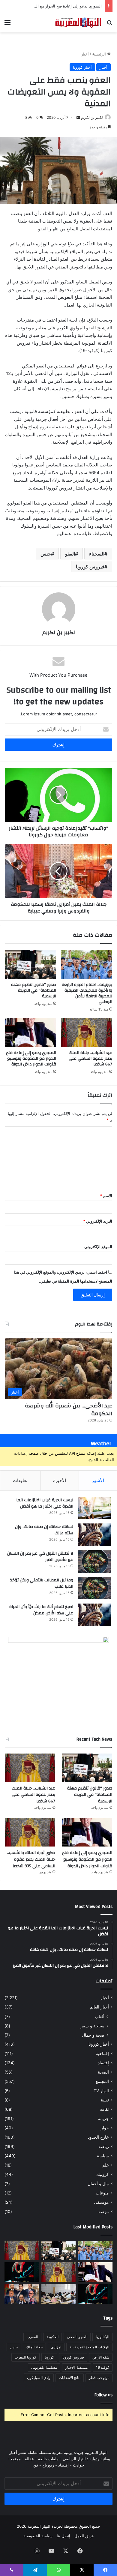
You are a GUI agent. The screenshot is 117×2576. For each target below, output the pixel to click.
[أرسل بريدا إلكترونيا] (78, 117)
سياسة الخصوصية (38, 2536)
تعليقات (20, 1480)
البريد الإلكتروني (98, 1221)
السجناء (97, 554)
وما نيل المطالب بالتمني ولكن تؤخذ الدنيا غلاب (42, 1583)
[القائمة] (7, 24)
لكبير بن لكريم (92, 117)
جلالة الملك (34, 2347)
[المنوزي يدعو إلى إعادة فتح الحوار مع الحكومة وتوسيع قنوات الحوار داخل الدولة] (30, 1033)
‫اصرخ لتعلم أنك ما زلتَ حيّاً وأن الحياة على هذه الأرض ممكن (41, 1610)
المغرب (32, 2337)
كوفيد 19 (103, 2367)
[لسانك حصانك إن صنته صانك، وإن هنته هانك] (94, 1535)
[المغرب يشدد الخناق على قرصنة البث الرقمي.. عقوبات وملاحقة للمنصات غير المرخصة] (95, 2294)
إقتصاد (103, 2063)
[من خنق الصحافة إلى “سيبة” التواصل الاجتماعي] (22, 2272)
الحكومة (52, 2337)
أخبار (85, 54)
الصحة (103, 2072)
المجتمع (102, 2081)
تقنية (105, 2100)
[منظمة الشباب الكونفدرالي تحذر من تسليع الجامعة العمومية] (59, 2294)
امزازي (56, 2347)
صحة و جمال (93, 2035)
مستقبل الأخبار (76, 2367)
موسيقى (101, 2202)
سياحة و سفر (93, 2026)
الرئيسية (100, 54)
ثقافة (104, 2109)
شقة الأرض (101, 2357)
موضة (104, 2212)
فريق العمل (84, 2536)
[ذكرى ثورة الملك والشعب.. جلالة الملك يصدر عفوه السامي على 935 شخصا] (30, 1833)
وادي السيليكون (39, 2378)
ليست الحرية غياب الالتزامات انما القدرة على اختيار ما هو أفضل (45, 1503)
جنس (46, 554)
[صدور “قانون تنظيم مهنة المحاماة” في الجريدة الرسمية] (30, 964)
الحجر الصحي (77, 2337)
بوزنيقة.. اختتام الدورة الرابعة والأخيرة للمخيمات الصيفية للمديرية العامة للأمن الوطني (87, 993)
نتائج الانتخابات (70, 2378)
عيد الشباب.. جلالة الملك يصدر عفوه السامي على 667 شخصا (90, 1059)
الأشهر (98, 1480)
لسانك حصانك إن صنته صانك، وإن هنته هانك (44, 1530)
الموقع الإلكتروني (98, 1247)
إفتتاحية (102, 2053)
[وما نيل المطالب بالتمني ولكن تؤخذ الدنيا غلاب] (94, 1588)
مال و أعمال (98, 2184)
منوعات (102, 2193)
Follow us (103, 2395)
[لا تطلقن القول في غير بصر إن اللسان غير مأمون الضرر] (94, 1561)
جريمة (103, 2119)
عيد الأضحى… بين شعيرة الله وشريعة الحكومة (69, 1409)
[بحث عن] (109, 24)
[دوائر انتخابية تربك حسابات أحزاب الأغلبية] (22, 2294)
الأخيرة (60, 1480)
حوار (105, 2128)
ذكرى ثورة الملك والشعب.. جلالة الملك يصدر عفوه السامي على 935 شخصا (31, 1859)
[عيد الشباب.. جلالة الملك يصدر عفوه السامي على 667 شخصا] (87, 1033)
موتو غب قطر (99, 2378)
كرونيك (103, 2174)
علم (106, 2165)
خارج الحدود (98, 2137)
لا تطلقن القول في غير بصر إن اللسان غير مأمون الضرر (40, 1557)
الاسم (106, 1196)
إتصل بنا (63, 2536)
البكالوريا (102, 2337)
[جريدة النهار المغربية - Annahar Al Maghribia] (78, 22)
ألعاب (100, 2016)
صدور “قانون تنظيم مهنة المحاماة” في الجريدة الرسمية (34, 990)
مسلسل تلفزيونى (44, 2367)
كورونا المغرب (25, 2357)
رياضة (104, 2146)
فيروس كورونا (90, 567)
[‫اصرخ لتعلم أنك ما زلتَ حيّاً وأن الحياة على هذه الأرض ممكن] (94, 1615)
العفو (70, 554)
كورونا (49, 2357)
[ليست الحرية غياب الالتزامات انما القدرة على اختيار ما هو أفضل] (94, 1508)
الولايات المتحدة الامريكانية (89, 2347)
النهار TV (101, 2091)
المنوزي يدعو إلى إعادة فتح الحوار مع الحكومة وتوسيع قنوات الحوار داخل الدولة (31, 1059)
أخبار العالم (99, 2007)
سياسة (103, 2156)
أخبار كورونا (82, 67)
